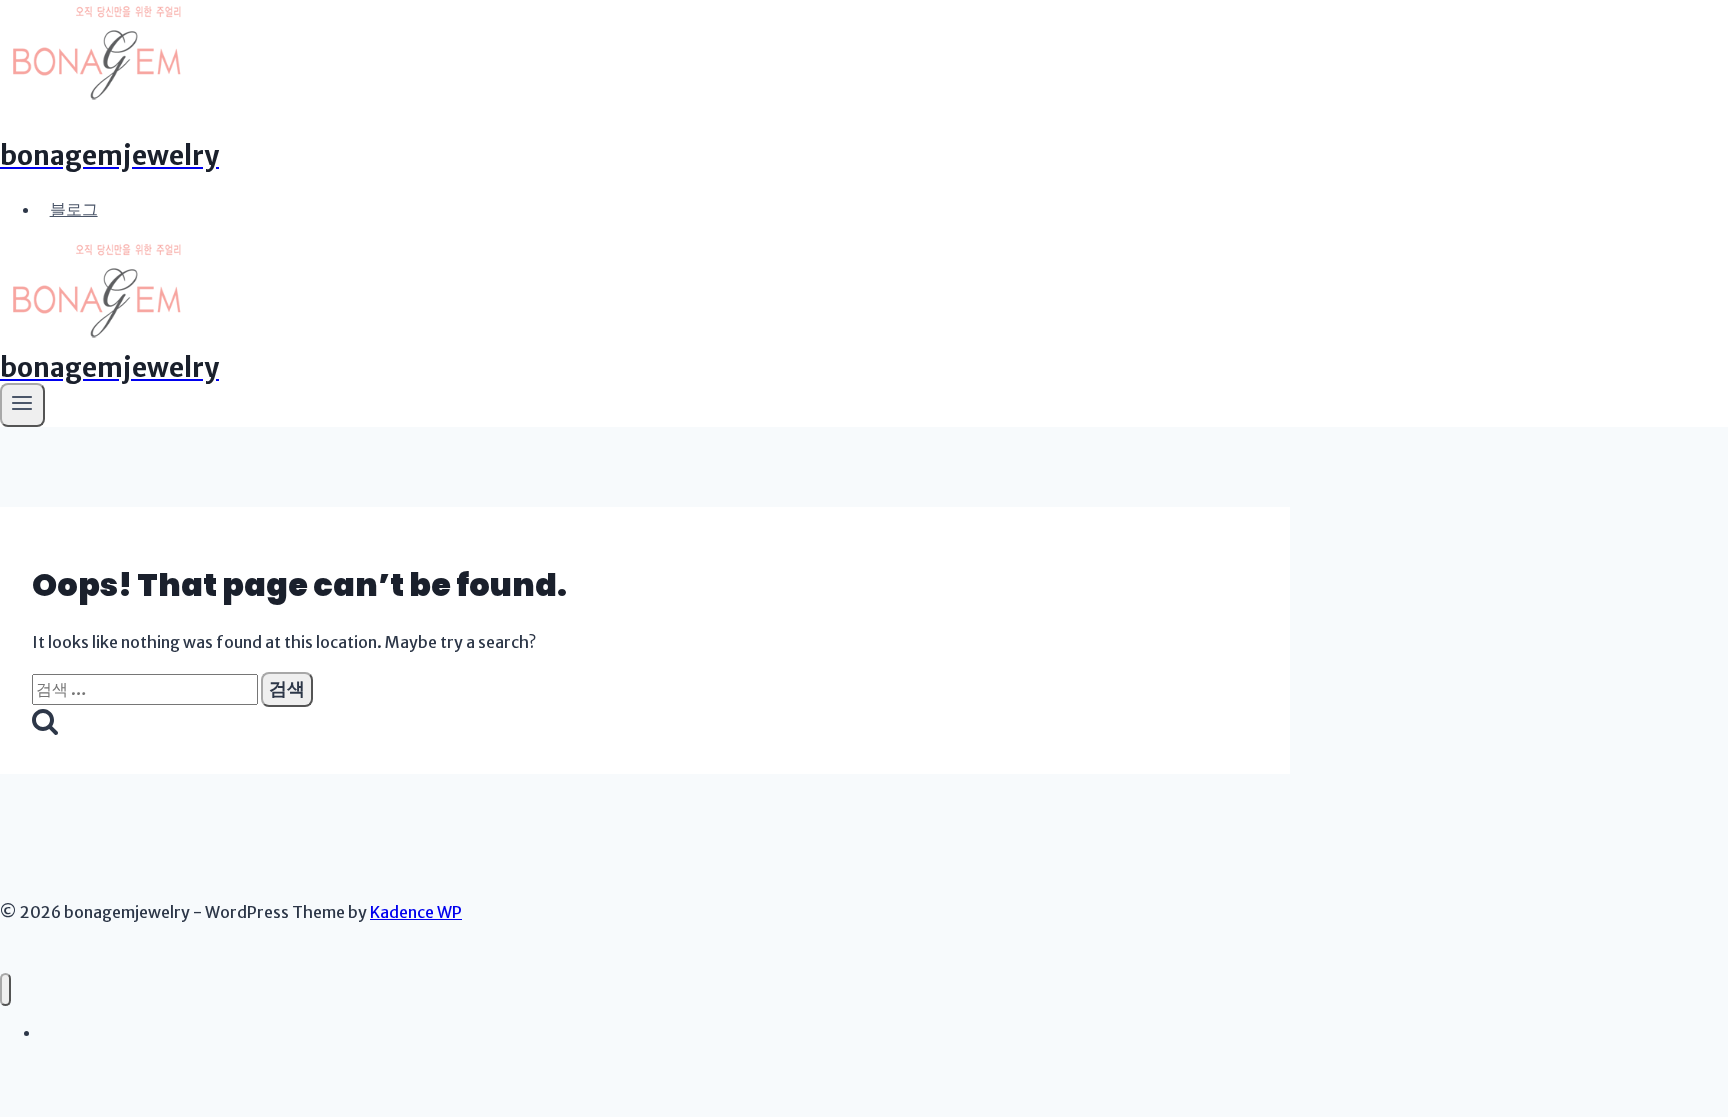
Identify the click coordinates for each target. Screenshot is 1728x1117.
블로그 (74, 209)
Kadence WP (416, 912)
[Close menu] (5, 989)
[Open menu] (22, 405)
